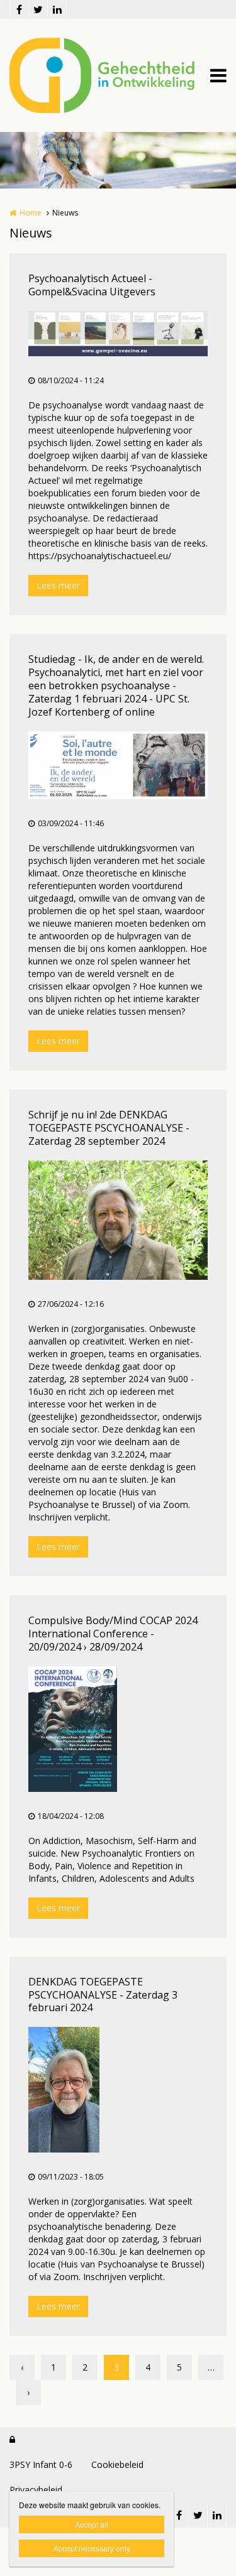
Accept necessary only (92, 2548)
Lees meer (58, 585)
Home (31, 213)
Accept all (92, 2524)
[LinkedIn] (57, 9)
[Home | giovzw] (118, 75)
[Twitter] (38, 9)
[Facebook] (19, 9)
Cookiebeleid (117, 2464)
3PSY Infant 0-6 (41, 2464)
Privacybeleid (36, 2490)
